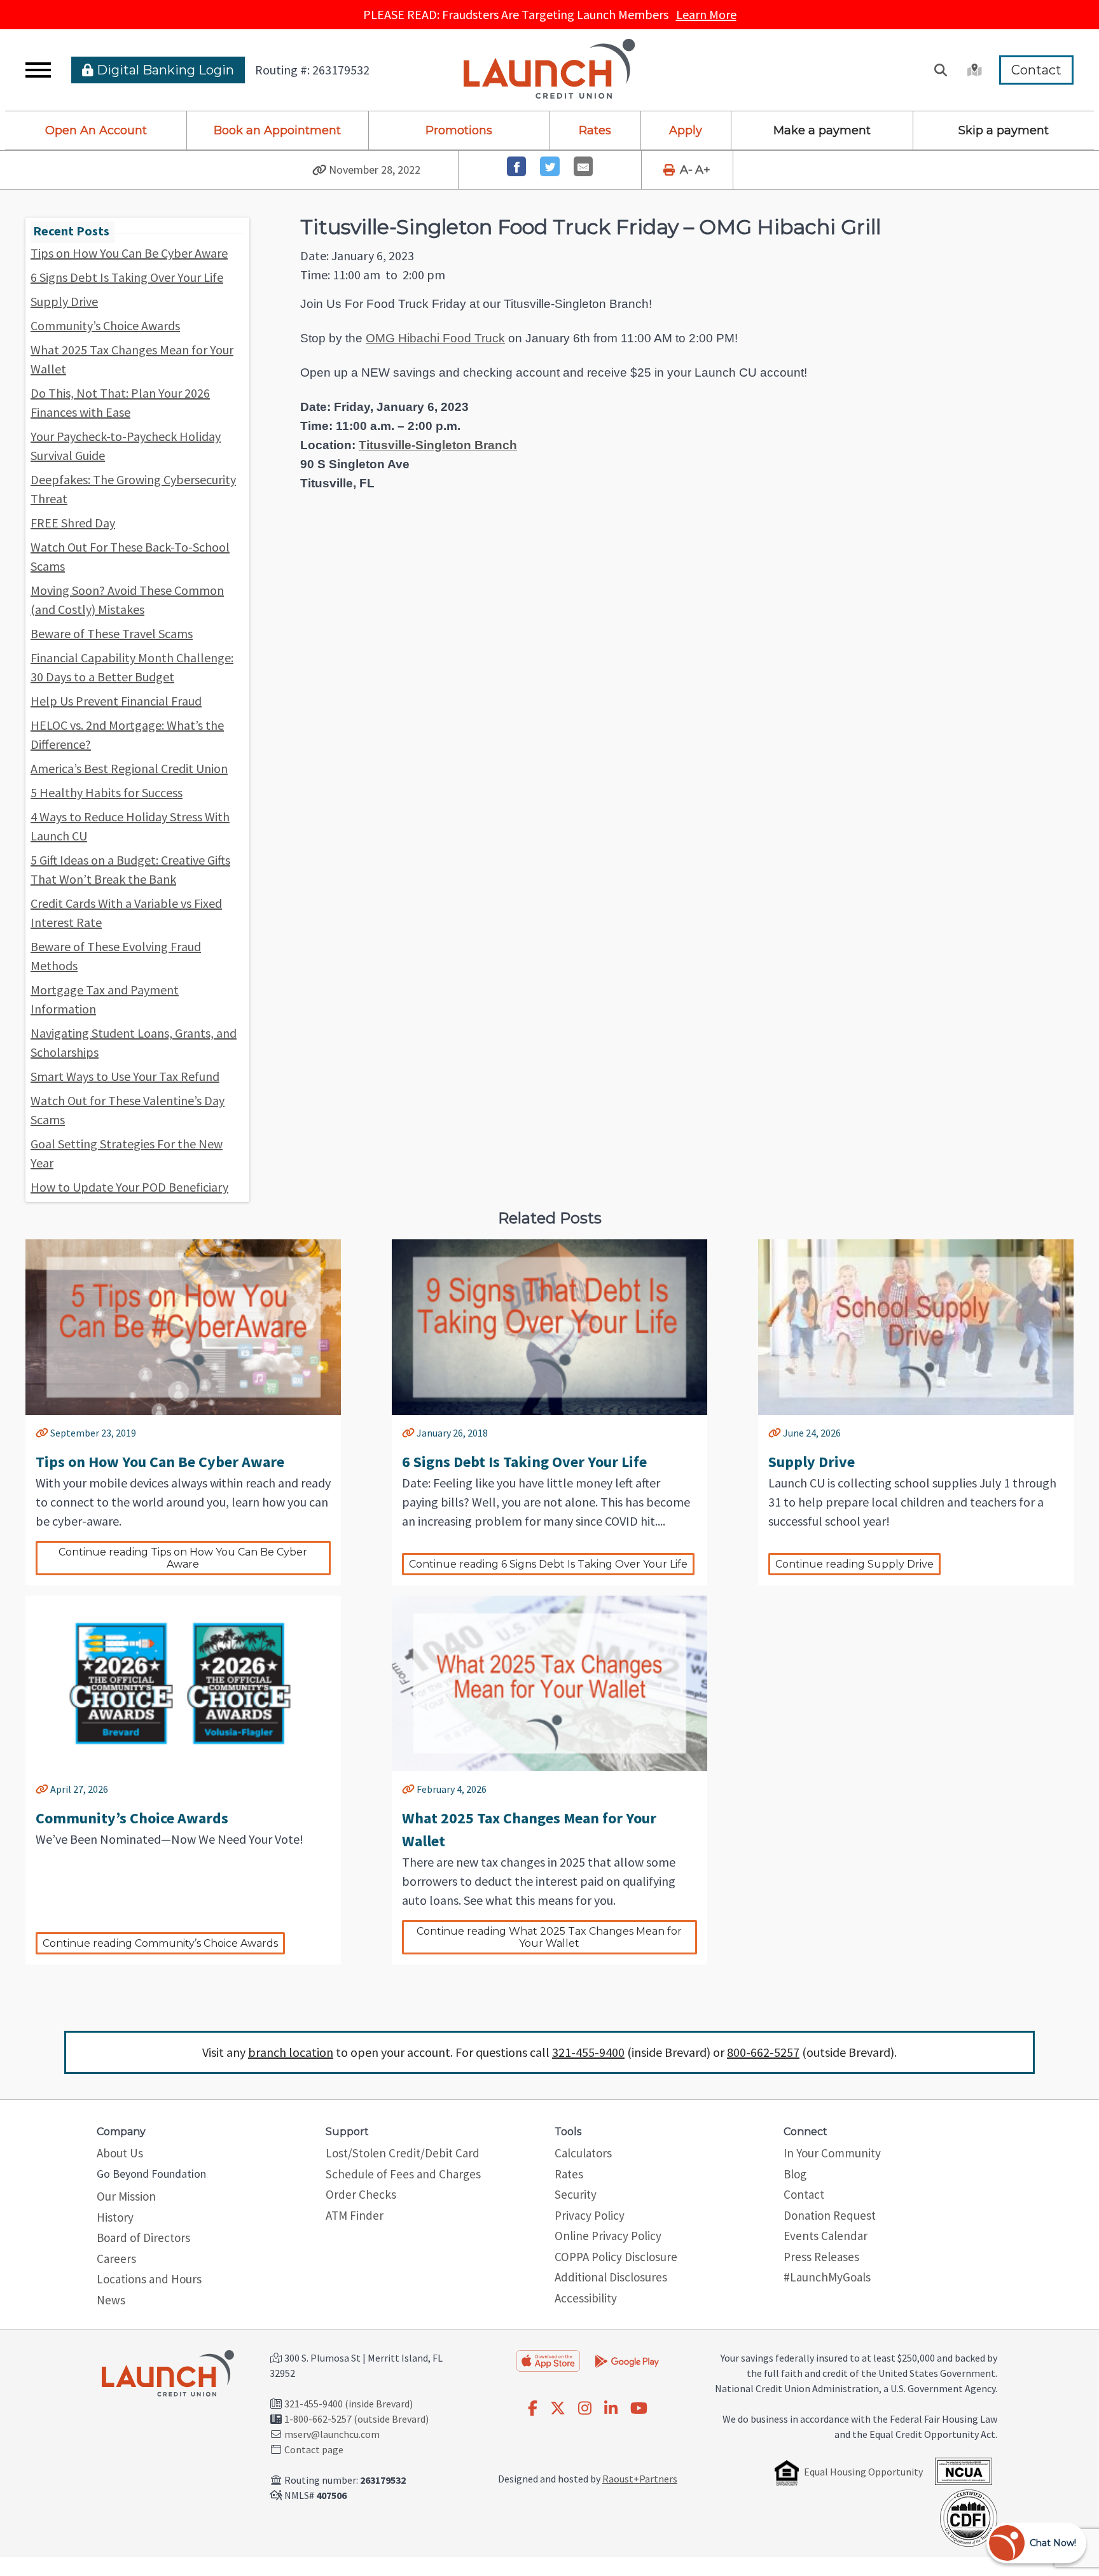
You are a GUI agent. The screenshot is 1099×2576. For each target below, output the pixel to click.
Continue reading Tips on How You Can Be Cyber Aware (184, 1558)
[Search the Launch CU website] (941, 70)
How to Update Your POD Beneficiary (129, 1187)
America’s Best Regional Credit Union (129, 768)
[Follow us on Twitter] (558, 2409)
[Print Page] (670, 170)
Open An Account (96, 130)
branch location (291, 2052)
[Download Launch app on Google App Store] (627, 2360)
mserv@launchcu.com (332, 2434)
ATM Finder (355, 2215)
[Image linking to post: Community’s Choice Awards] (183, 1683)
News (111, 2300)
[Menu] (38, 70)
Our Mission (126, 2196)
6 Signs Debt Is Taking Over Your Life (127, 277)
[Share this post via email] (584, 166)
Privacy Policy (590, 2215)
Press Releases (821, 2257)
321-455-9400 (588, 2052)
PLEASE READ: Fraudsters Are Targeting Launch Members (550, 14)
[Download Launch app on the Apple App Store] (548, 2361)
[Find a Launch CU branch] (973, 70)
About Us (120, 2153)
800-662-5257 (763, 2052)
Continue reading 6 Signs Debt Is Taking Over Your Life (548, 1564)
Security (576, 2194)
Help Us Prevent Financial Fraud (116, 701)
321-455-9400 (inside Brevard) (349, 2404)
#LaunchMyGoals (827, 2277)
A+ (703, 170)
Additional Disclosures (611, 2277)
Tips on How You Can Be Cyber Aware (129, 253)
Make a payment (822, 130)
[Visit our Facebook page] (533, 2409)
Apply (686, 130)
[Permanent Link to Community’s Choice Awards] (42, 1789)
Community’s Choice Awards (105, 325)
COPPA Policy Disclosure (616, 2257)
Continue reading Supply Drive (854, 1564)
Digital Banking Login (164, 70)
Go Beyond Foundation (151, 2174)
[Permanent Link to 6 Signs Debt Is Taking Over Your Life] (408, 1433)
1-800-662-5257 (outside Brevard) (356, 2419)
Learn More (706, 14)
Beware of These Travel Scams (112, 633)
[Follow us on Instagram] (585, 2409)
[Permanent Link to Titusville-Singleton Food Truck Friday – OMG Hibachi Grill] (320, 170)
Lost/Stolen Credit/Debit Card (403, 2153)
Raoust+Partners (640, 2479)
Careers (116, 2259)
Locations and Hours (149, 2279)
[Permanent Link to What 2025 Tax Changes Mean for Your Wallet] (408, 1789)
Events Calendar (826, 2236)
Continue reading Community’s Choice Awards (160, 1943)
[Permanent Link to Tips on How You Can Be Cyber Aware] (42, 1433)
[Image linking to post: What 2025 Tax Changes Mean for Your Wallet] (549, 1683)
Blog (795, 2174)
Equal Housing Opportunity (863, 2472)
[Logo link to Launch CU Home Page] (549, 70)
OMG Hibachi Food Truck (435, 338)
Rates (595, 130)
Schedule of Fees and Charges (403, 2174)
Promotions (459, 130)
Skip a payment (1004, 130)
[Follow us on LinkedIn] (611, 2409)
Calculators (583, 2153)
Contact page (314, 2449)
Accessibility (586, 2298)
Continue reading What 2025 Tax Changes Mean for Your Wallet (550, 1937)
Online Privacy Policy (608, 2236)
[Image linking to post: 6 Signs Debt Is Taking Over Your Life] (549, 1327)
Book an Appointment (277, 130)
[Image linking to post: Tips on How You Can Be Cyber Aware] (183, 1327)
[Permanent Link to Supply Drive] (775, 1433)
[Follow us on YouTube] (639, 2409)
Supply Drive (64, 301)
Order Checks (361, 2194)
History (115, 2217)
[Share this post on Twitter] (550, 166)
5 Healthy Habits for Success (107, 792)
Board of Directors (143, 2238)
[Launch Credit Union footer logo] (168, 2374)
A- (686, 170)
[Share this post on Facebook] (517, 166)
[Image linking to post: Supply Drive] (916, 1327)
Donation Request (830, 2215)
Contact (1036, 70)
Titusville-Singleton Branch (438, 445)
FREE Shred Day (73, 523)
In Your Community (832, 2153)
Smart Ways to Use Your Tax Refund (125, 1076)
